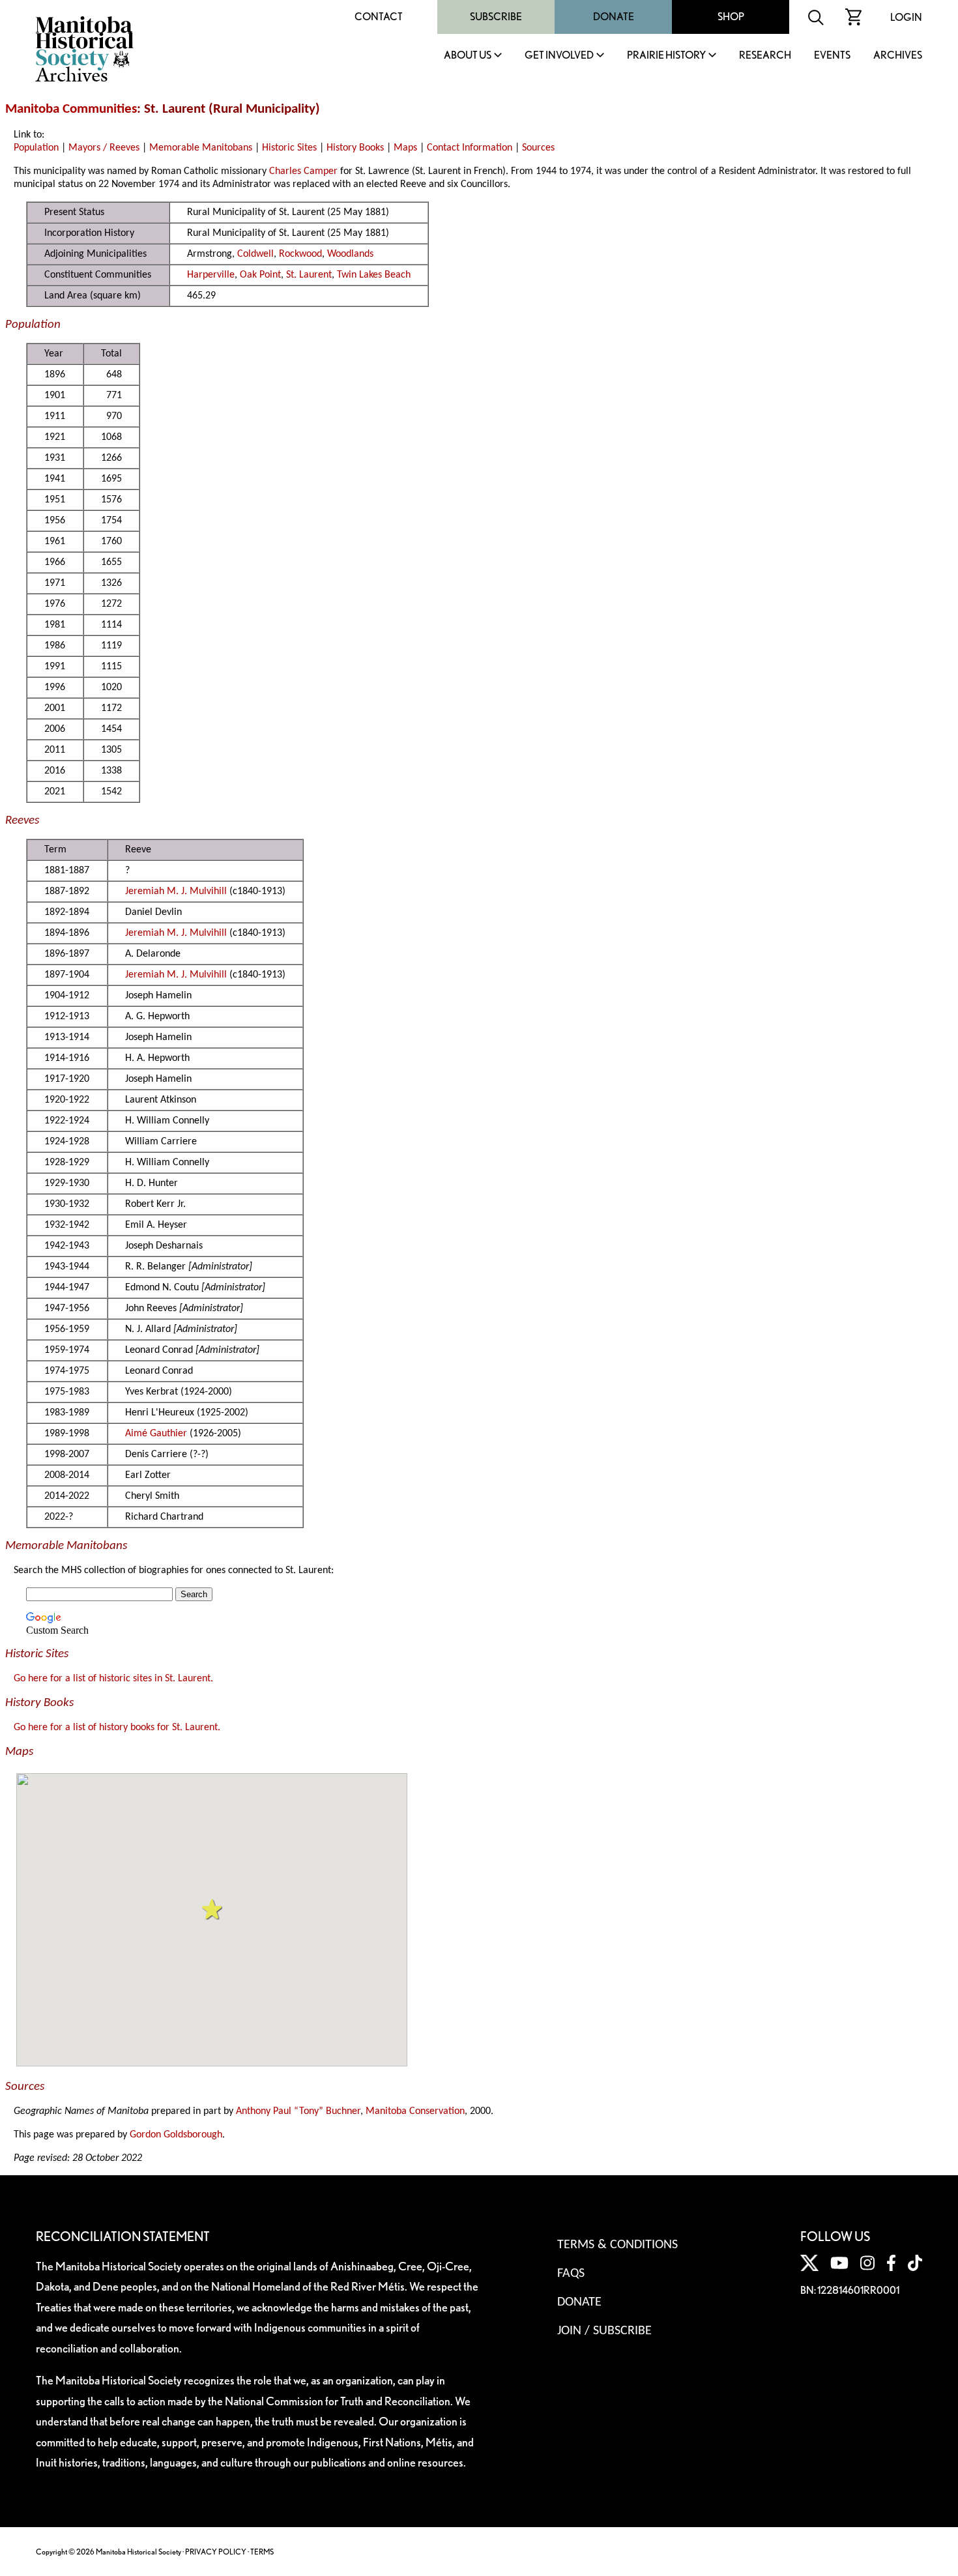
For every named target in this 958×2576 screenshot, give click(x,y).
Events (832, 56)
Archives (898, 56)
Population (36, 148)
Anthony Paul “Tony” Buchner (298, 2111)
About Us (468, 56)
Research (765, 56)
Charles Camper (303, 171)
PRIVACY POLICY (216, 2552)
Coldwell (255, 254)
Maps (405, 148)
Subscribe (496, 17)
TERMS (262, 2552)
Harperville (211, 275)
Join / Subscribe (604, 2331)
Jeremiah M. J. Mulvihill (176, 891)
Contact (379, 17)
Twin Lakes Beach (374, 275)
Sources (538, 148)
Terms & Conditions (617, 2245)
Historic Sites (289, 148)
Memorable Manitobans (201, 148)
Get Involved (559, 56)
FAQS (571, 2274)
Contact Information (470, 148)
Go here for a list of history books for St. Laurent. (117, 1728)
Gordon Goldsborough (176, 2135)
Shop (731, 17)
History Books (355, 148)
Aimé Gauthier (156, 1434)
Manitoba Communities (71, 109)
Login (906, 17)
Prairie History (666, 56)
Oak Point (260, 275)
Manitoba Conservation (415, 2111)
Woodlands (350, 254)
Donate (614, 17)
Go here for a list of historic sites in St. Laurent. (113, 1679)
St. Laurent (309, 275)
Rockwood (300, 254)
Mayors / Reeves (104, 148)
